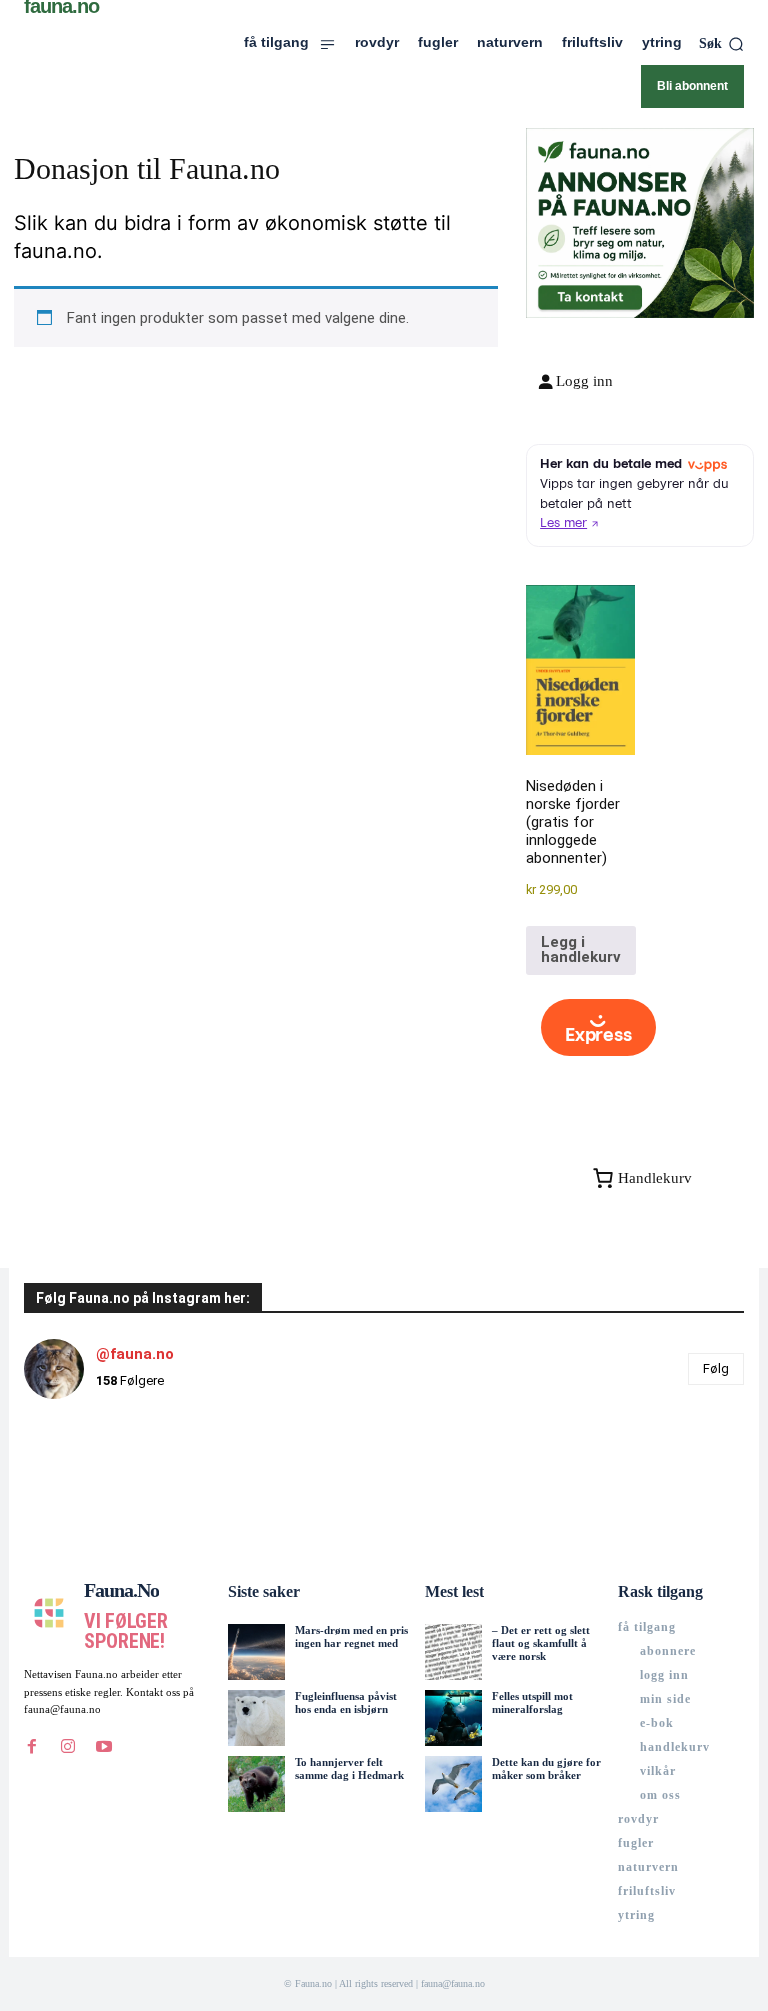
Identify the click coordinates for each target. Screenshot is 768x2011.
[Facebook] (32, 1747)
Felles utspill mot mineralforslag (532, 1702)
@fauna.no (135, 1354)
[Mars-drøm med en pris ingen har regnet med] (256, 1652)
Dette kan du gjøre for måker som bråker (546, 1768)
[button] (721, 44)
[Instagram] (68, 1747)
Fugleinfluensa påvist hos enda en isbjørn (346, 1702)
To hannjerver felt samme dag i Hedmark (349, 1768)
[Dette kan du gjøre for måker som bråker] (453, 1784)
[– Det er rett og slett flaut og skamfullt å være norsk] (453, 1652)
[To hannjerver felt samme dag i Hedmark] (256, 1784)
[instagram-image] (84, 1475)
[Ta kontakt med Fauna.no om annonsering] (589, 294)
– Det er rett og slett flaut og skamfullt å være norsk (541, 1643)
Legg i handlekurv (581, 949)
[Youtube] (104, 1747)
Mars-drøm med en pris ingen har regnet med (351, 1636)
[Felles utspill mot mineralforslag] (453, 1718)
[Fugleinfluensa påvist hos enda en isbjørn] (256, 1718)
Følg (716, 1368)
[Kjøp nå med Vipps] (598, 1028)
